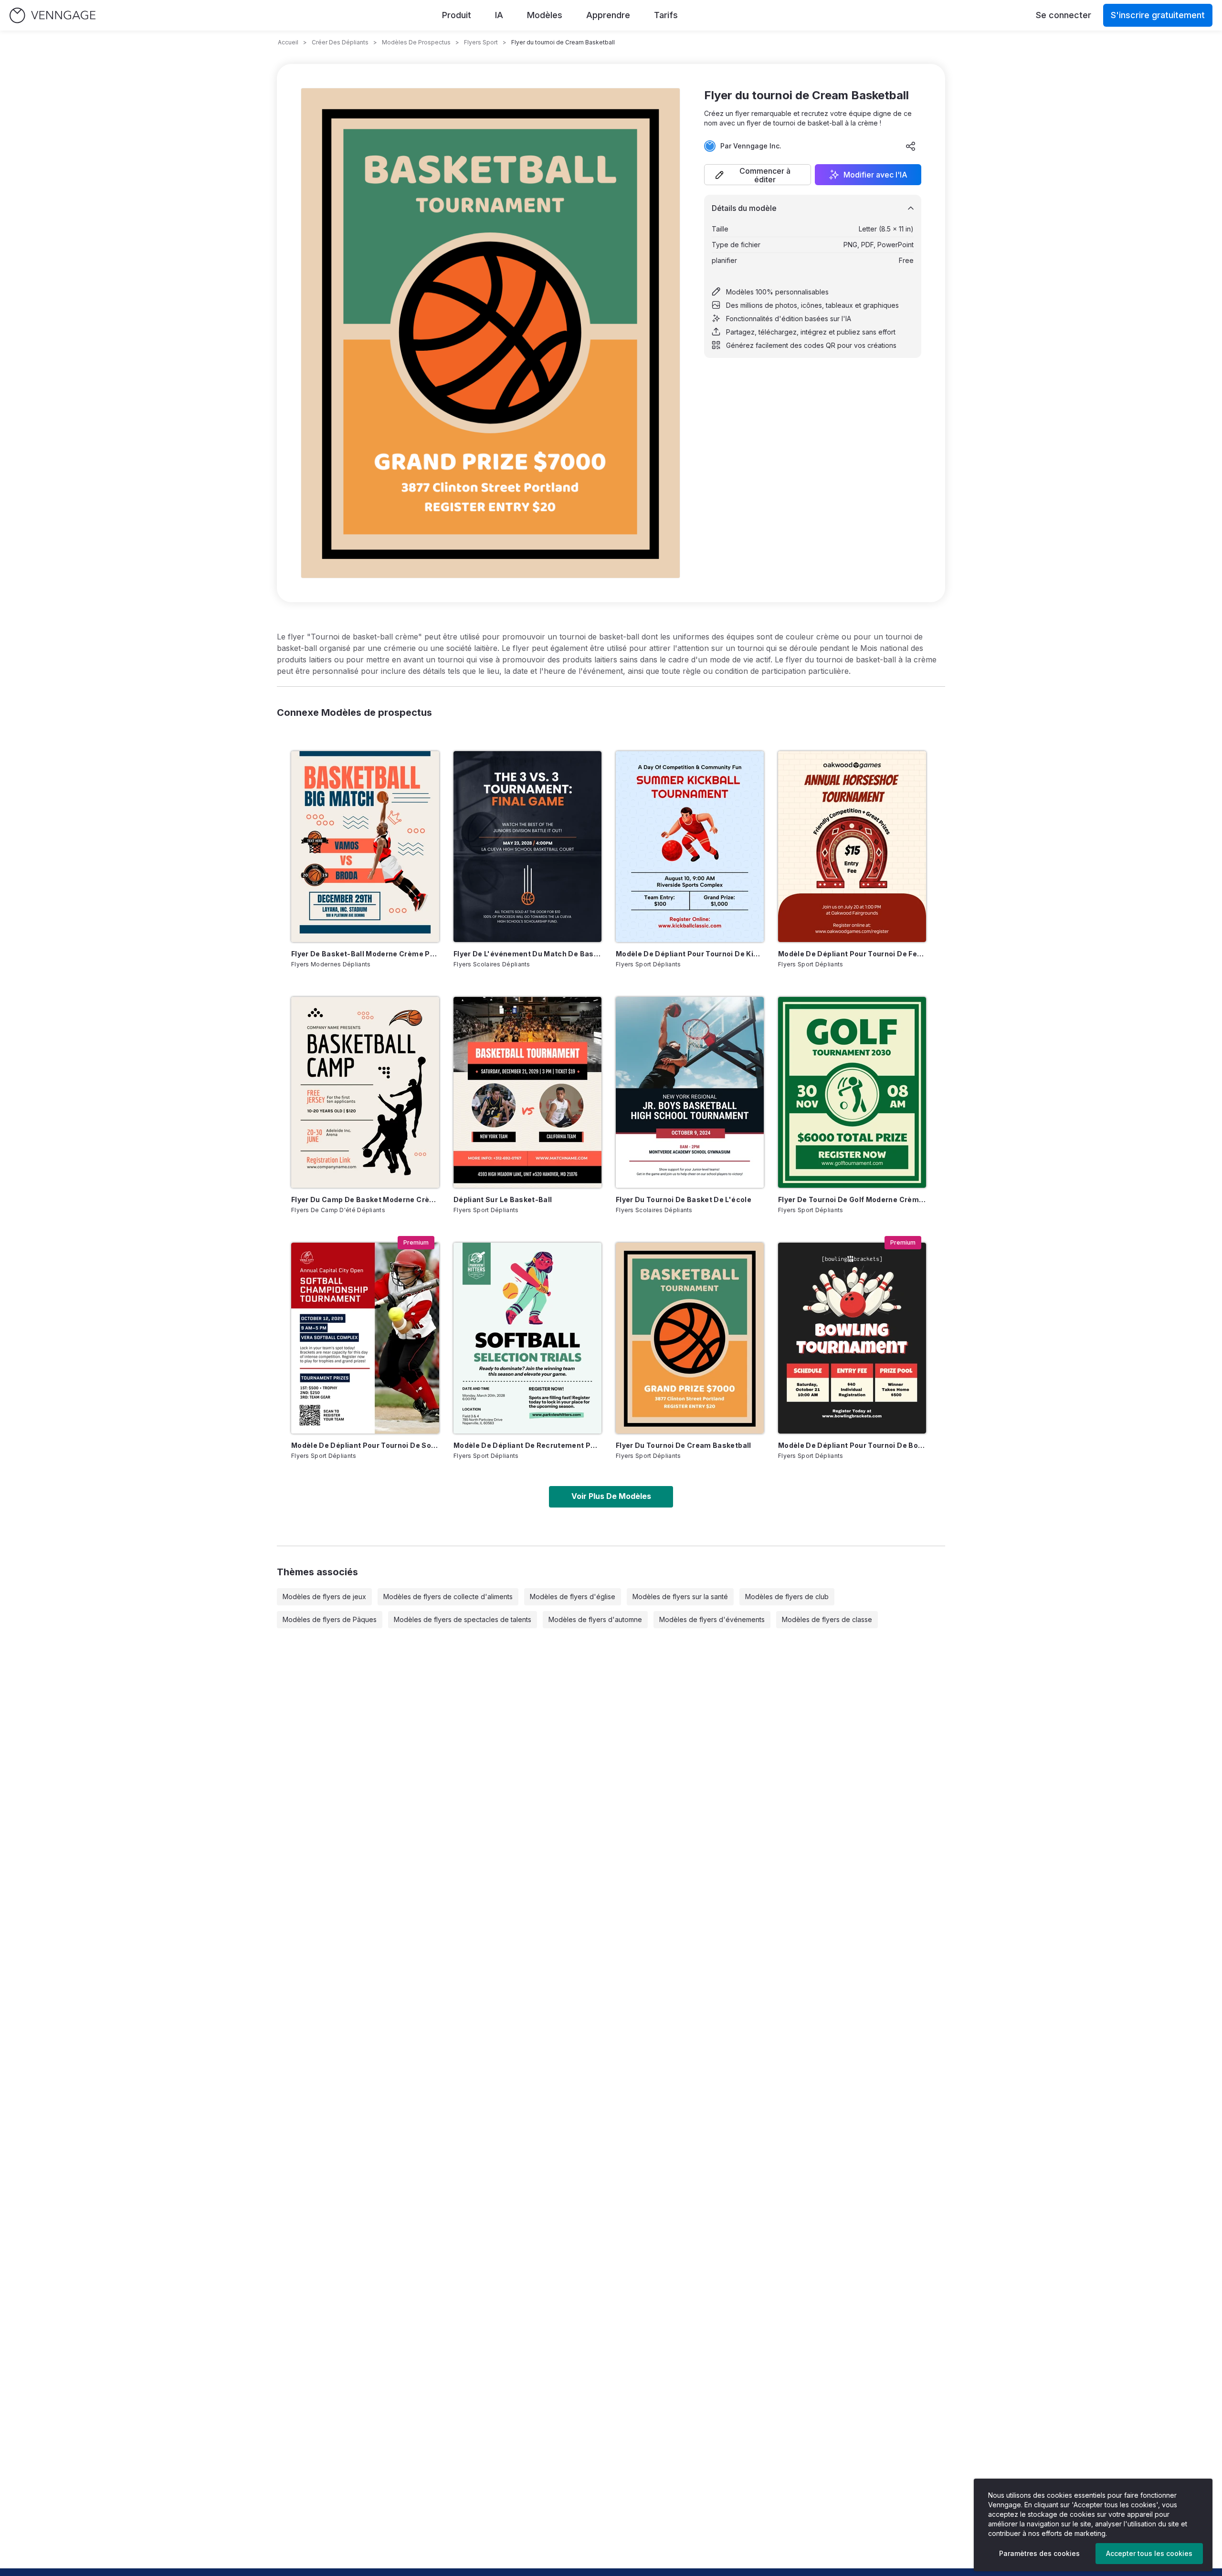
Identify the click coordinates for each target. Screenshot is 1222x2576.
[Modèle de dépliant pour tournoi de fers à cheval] (852, 847)
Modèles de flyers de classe (827, 1619)
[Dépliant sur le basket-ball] (527, 1092)
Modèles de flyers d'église (573, 1597)
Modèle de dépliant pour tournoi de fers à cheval (852, 954)
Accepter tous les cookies (1149, 2553)
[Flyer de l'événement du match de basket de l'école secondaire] (527, 847)
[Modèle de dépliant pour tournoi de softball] (365, 1338)
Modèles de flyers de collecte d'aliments (448, 1597)
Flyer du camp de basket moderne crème (365, 1199)
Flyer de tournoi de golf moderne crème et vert (852, 1199)
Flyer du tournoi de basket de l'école (684, 1199)
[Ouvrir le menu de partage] (911, 146)
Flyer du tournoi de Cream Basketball (684, 1445)
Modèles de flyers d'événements (712, 1619)
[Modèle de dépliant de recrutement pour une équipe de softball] (527, 1338)
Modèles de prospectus (416, 42)
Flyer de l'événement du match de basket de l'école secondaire (527, 954)
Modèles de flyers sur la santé (680, 1597)
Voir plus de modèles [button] (611, 1496)
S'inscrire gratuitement (1158, 15)
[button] (758, 175)
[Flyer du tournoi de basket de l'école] (690, 1092)
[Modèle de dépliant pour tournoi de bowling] (852, 1338)
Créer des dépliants (340, 42)
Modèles (545, 15)
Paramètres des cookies (1039, 2553)
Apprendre (608, 15)
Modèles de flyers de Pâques (330, 1619)
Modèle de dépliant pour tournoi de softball (365, 1445)
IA (499, 15)
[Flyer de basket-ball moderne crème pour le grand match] (365, 847)
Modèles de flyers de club (787, 1597)
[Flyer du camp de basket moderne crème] (365, 1092)
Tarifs (666, 15)
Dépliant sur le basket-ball (503, 1199)
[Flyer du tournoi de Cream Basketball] (690, 1338)
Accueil (288, 42)
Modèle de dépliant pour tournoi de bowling (852, 1445)
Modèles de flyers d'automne (595, 1619)
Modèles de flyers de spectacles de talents (463, 1619)
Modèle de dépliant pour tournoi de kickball (690, 954)
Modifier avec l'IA (875, 175)
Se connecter (1064, 15)
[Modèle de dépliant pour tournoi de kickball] (690, 847)
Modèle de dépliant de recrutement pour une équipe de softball (527, 1445)
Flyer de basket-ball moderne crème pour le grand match (365, 954)
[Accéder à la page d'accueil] (53, 16)
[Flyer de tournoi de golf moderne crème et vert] (852, 1092)
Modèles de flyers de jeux (324, 1597)
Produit (457, 15)
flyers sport (481, 42)
